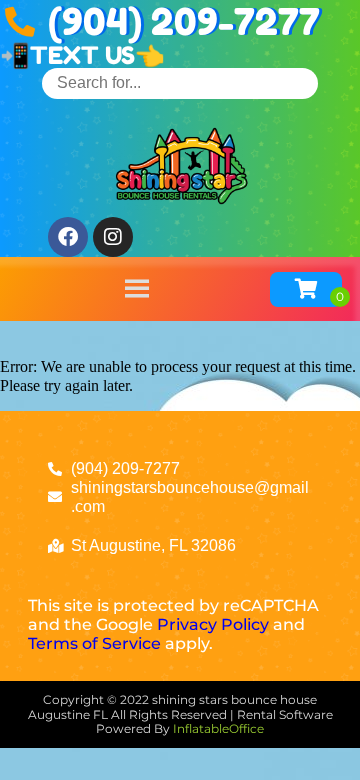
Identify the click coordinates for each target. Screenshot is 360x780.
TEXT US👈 (97, 55)
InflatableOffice (218, 728)
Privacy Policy (213, 624)
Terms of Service (94, 643)
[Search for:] (180, 83)
